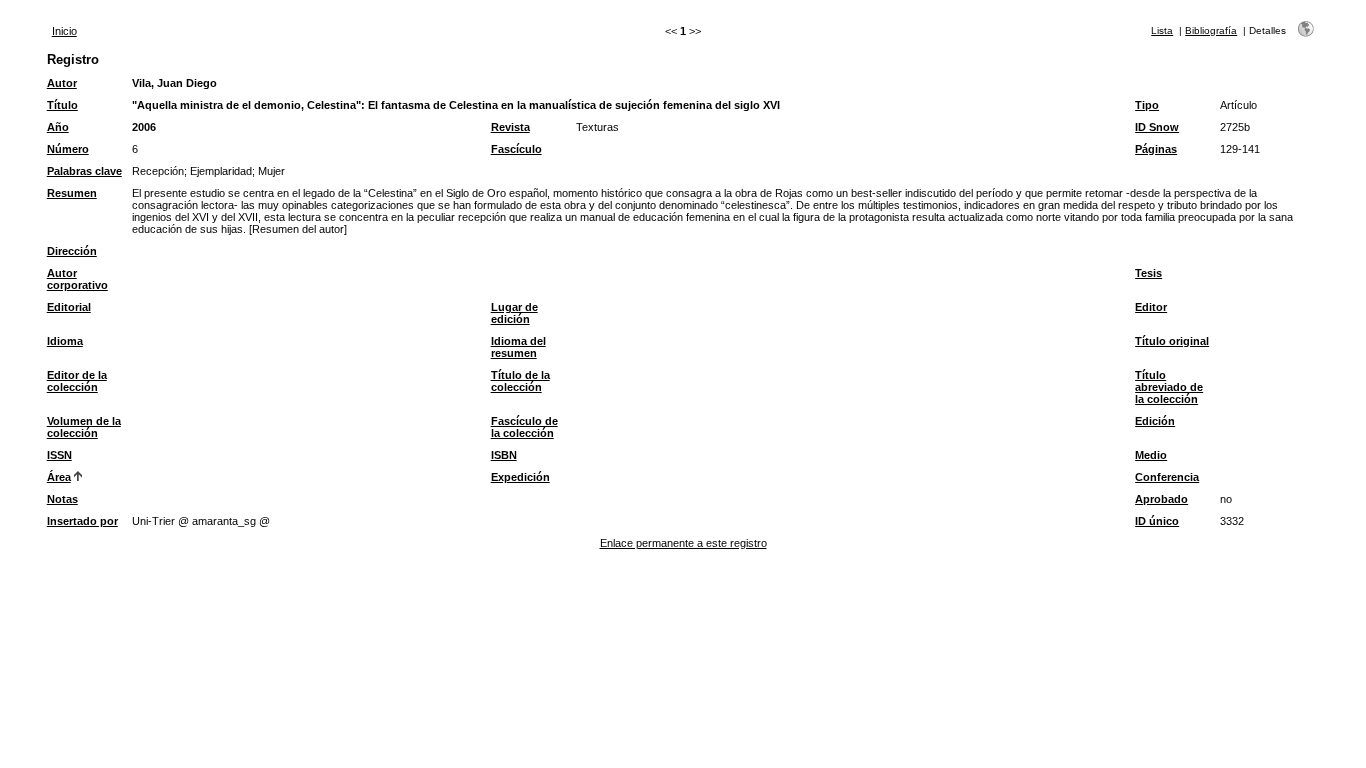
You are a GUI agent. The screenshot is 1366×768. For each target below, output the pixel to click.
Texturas (597, 127)
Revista (510, 127)
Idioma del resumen (518, 347)
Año (58, 127)
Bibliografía (1211, 30)
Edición (1155, 421)
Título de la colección (520, 381)
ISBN (504, 455)
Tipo (1147, 105)
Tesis (1148, 273)
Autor (62, 83)
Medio (1151, 455)
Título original (1172, 341)
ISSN (59, 455)
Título (62, 105)
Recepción (158, 171)
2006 (144, 127)
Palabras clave (84, 171)
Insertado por (82, 521)
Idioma (65, 341)
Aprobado (1161, 499)
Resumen (72, 193)
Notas (62, 499)
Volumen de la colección (84, 427)
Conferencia (1167, 477)
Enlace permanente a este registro (683, 543)
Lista (1162, 30)
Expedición (520, 477)
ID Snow (1157, 127)
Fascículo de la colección (524, 427)
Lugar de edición (514, 313)
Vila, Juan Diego (174, 83)
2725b (1235, 127)
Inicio (64, 31)
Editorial (69, 307)
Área (59, 477)
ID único (1157, 521)
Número (68, 149)
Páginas (1156, 149)
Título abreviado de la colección (1169, 387)
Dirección (72, 251)
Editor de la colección (77, 381)
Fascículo (516, 149)
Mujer (271, 171)
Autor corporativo (77, 279)
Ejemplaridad (221, 171)
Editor (1151, 307)
